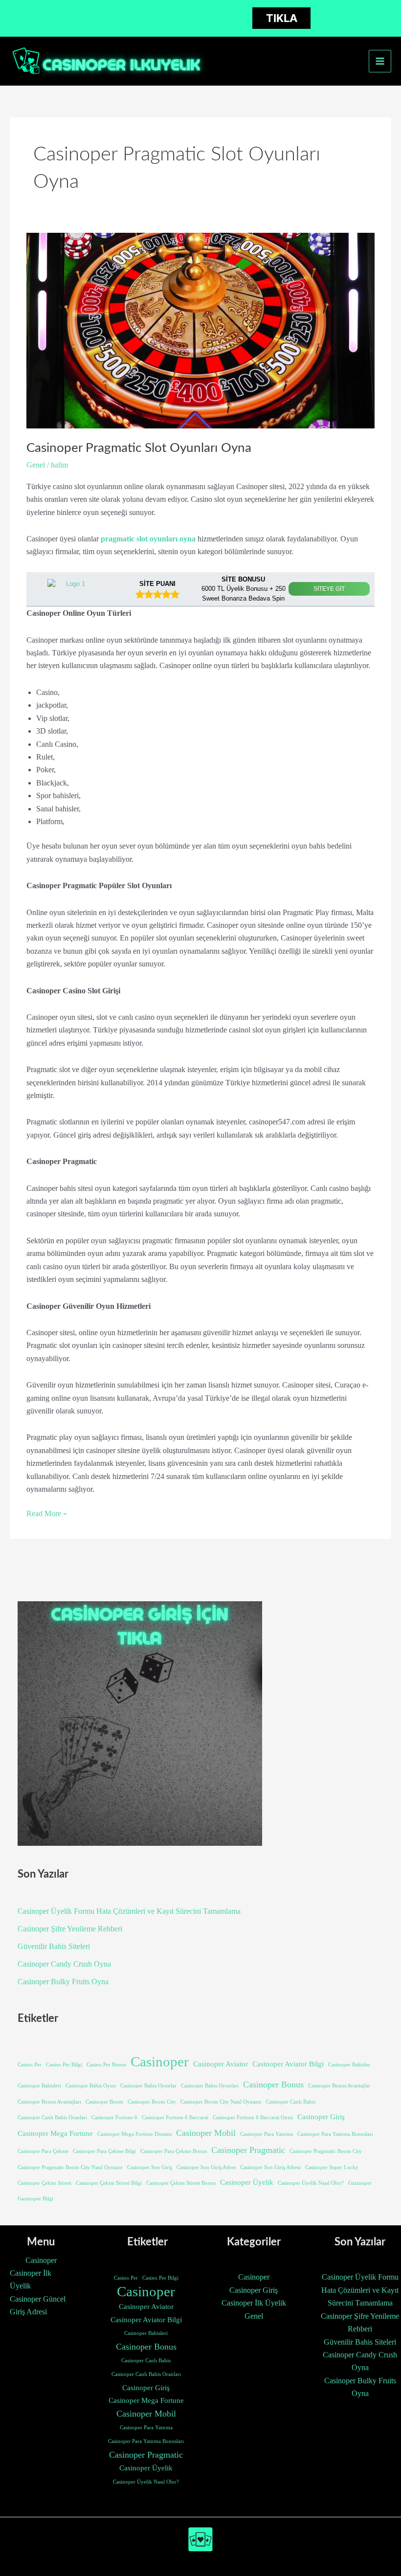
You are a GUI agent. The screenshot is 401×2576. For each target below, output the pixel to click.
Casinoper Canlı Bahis (291, 2102)
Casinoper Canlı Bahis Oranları (52, 2117)
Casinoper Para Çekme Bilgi (104, 2151)
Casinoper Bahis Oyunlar (148, 2086)
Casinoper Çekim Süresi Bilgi (109, 2183)
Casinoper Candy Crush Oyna (64, 1964)
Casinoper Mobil (206, 2133)
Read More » (47, 1514)
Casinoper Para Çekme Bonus (174, 2151)
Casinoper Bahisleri (39, 2086)
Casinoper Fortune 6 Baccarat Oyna (253, 2117)
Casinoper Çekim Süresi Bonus (181, 2183)
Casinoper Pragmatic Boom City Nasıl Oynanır (70, 2167)
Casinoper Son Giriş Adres (206, 2167)
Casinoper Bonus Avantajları (49, 2102)
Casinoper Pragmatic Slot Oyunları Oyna (139, 448)
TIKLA (282, 18)
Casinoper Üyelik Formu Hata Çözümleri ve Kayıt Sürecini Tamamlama (129, 1911)
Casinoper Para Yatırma (267, 2134)
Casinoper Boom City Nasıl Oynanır (221, 2102)
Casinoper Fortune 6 (114, 2117)
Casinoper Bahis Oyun (91, 2086)
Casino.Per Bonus (106, 2065)
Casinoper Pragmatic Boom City (326, 2151)
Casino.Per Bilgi (64, 2065)
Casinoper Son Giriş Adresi (270, 2167)
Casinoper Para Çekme (43, 2151)
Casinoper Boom (104, 2102)
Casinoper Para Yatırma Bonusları (335, 2134)
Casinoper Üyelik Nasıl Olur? (311, 2183)
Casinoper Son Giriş (150, 2167)
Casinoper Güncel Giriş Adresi (38, 2305)
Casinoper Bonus (273, 2084)
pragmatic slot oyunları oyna (148, 539)
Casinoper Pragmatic (248, 2150)
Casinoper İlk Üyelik (31, 2279)
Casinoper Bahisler (349, 2065)
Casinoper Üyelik (247, 2182)
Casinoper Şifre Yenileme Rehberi (70, 1929)
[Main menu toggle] (380, 61)
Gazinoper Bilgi (35, 2199)
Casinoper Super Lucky (332, 2167)
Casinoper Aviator (221, 2064)
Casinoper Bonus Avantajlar (339, 2086)
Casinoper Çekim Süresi (45, 2183)
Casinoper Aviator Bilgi (288, 2064)
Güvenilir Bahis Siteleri (54, 1946)
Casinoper (160, 2061)
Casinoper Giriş (321, 2117)
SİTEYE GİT (329, 589)
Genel (36, 465)
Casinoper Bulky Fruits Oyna (63, 1982)
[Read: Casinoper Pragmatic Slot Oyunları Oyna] (200, 330)
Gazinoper (360, 2183)
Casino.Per (30, 2065)
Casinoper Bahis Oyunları (210, 2086)
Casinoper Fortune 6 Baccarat (175, 2117)
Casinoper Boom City (152, 2102)
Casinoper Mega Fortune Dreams (134, 2134)
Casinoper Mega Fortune (55, 2133)
